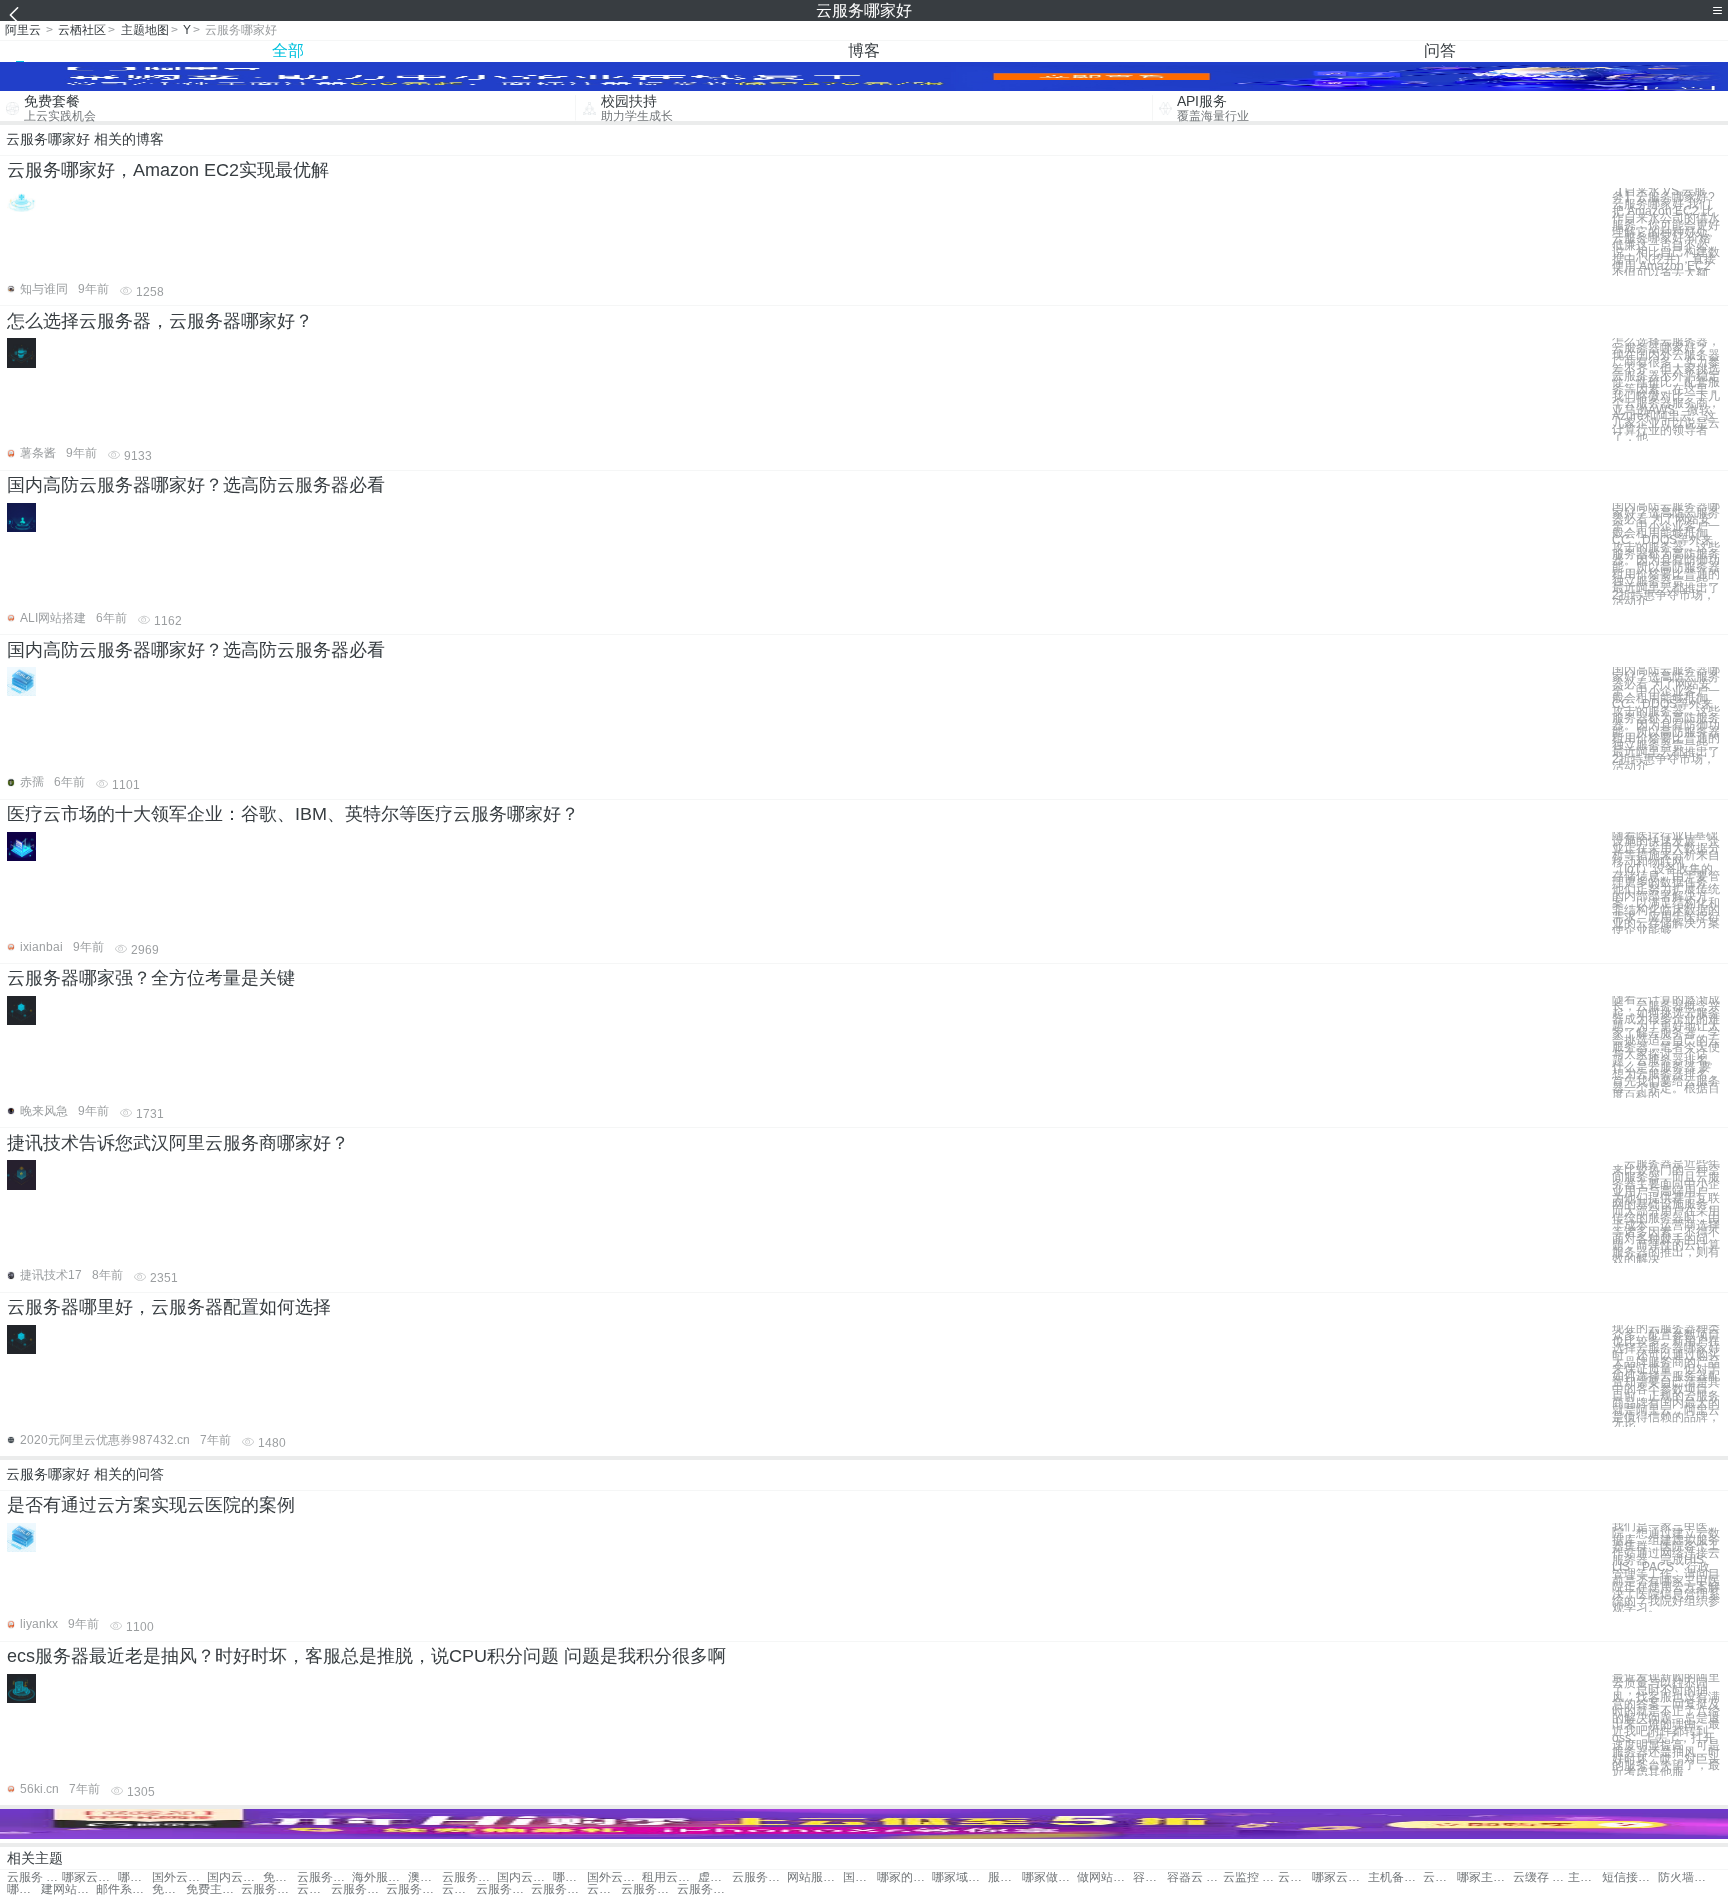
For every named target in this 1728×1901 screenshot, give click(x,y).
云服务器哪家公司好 (759, 1877)
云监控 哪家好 (1250, 1877)
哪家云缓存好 (1339, 1877)
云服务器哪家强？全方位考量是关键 (151, 978)
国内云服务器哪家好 (524, 1877)
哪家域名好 (959, 1877)
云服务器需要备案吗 (358, 1889)
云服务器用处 (268, 1889)
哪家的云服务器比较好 (904, 1877)
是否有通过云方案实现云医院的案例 (151, 1505)
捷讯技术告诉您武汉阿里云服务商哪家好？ (178, 1143)
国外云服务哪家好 (179, 1877)
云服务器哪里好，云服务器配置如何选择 (169, 1307)
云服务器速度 (413, 1889)
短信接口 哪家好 (1629, 1877)
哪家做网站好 (1049, 1877)
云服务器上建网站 (459, 1889)
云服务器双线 (314, 1889)
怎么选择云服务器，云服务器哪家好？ (160, 321)
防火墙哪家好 (1685, 1877)
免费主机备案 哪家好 (169, 1889)
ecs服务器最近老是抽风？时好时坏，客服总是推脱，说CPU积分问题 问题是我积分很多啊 (366, 1656)
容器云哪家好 (1150, 1877)
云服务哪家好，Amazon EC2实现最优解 (168, 170)
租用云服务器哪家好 (669, 1877)
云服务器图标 (704, 1889)
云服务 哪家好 (34, 1877)
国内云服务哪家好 (234, 1877)
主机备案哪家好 (1585, 1877)
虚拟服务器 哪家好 (715, 1877)
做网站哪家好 (1104, 1877)
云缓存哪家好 (1440, 1877)
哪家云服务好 (89, 1877)
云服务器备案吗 (558, 1889)
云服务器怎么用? (648, 1889)
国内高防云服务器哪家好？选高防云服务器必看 (196, 485)
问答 (1440, 50)
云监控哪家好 (1295, 1877)
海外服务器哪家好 (379, 1877)
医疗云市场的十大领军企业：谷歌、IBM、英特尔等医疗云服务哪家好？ (293, 814)
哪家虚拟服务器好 (570, 1877)
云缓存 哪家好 (1540, 1877)
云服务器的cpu (503, 1889)
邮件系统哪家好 (123, 1889)
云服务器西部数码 (604, 1889)
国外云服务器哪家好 (614, 1877)
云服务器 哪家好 (324, 1877)
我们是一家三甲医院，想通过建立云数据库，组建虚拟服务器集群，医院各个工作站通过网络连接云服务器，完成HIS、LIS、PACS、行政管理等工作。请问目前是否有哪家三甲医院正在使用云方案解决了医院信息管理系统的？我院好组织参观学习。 (1666, 1567)
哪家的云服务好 (135, 1877)
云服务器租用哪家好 (469, 1877)
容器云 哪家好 (1194, 1877)
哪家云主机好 (24, 1889)
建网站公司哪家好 (68, 1889)
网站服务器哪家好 (814, 1877)
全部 (288, 50)
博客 (864, 50)
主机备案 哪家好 (1395, 1877)
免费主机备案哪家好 (213, 1889)
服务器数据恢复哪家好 (1005, 1877)
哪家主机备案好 (1484, 1877)
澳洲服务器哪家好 (425, 1877)
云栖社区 (82, 30)
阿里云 (23, 30)
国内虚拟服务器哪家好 (860, 1877)
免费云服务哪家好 (280, 1877)
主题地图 (145, 30)
